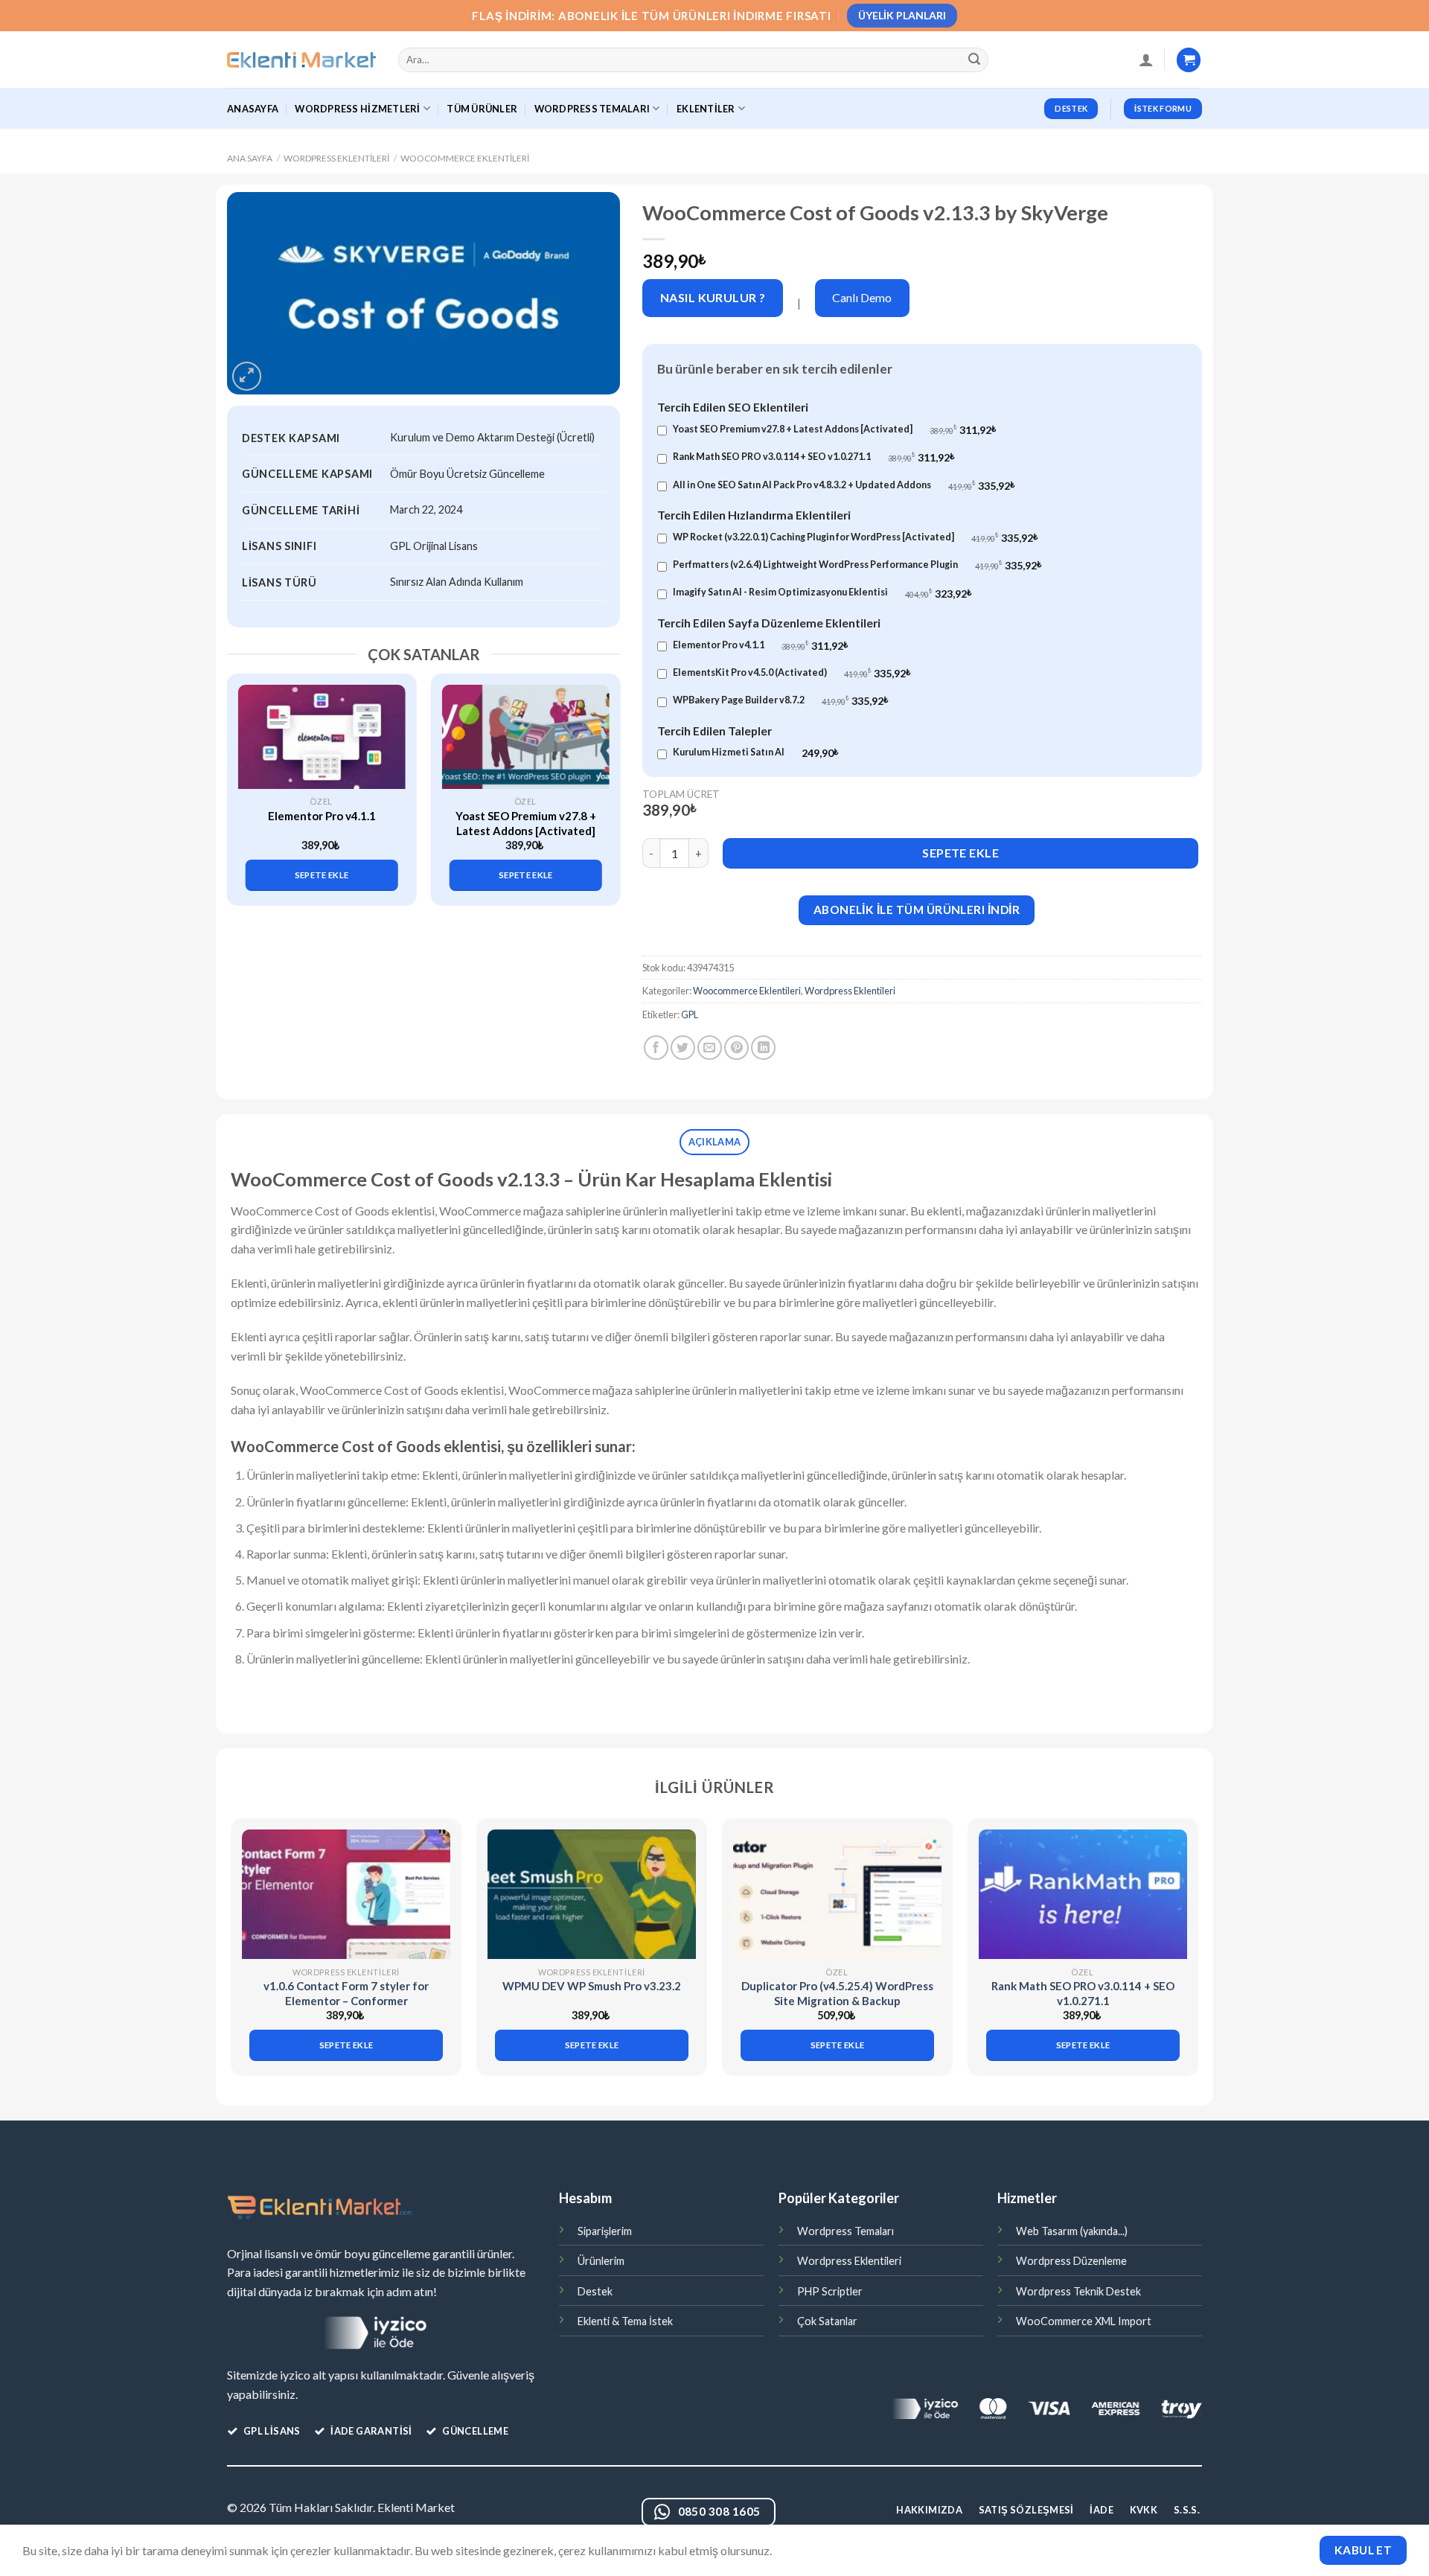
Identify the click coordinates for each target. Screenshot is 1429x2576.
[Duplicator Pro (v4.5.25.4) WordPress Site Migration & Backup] (837, 1895)
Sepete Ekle (960, 853)
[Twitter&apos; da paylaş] (683, 1048)
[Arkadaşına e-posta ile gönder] (710, 1048)
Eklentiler (706, 109)
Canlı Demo (862, 297)
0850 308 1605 (719, 2511)
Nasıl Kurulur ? (713, 297)
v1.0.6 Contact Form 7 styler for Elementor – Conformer (346, 1993)
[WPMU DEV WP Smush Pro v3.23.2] (592, 1895)
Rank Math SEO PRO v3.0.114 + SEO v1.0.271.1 (1083, 1993)
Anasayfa (253, 109)
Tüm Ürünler (482, 109)
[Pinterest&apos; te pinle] (736, 1048)
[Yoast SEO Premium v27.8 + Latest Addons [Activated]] (526, 737)
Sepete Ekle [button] (322, 875)
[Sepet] (1189, 60)
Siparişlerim (605, 2231)
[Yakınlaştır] (247, 376)
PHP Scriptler (830, 2291)
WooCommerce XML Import (1084, 2321)
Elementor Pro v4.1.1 (322, 816)
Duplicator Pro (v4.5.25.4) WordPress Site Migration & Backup (837, 1993)
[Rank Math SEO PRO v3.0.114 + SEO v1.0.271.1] (1083, 1895)
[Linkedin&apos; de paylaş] (763, 1048)
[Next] (601, 777)
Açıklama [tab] (714, 1142)
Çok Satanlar (827, 2321)
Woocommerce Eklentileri (465, 158)
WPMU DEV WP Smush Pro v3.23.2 (592, 1986)
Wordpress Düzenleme (1071, 2261)
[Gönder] (975, 60)
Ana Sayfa (250, 158)
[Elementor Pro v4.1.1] (322, 737)
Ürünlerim (601, 2261)
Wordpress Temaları (845, 2231)
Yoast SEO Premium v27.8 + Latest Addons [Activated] (526, 823)
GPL (690, 1014)
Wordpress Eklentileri (336, 158)
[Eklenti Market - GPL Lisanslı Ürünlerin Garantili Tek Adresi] (301, 60)
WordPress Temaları (592, 109)
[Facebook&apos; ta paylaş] (656, 1048)
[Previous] (246, 777)
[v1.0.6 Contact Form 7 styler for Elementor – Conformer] (346, 1895)
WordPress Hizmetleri (357, 109)
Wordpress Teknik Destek (1078, 2291)
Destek (595, 2291)
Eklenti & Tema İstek (625, 2321)
